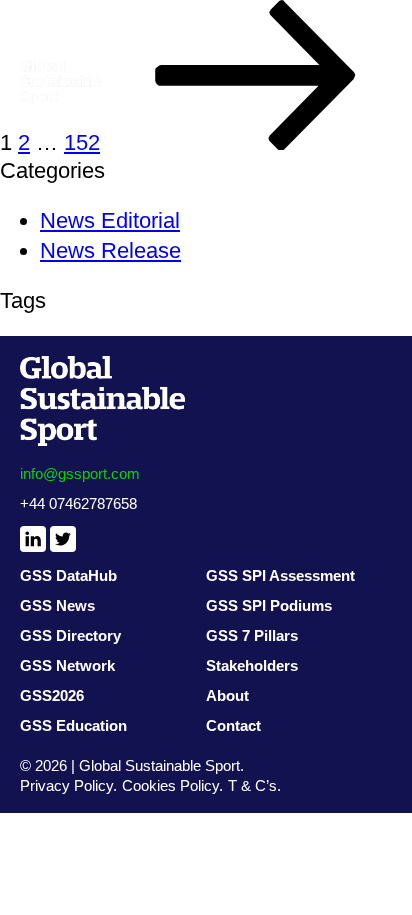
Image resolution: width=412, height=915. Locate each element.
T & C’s (252, 785)
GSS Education (73, 725)
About (227, 695)
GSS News (57, 605)
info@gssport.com (80, 473)
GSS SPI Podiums (269, 605)
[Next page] (256, 142)
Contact (233, 725)
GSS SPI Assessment (280, 575)
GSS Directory (70, 635)
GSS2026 (52, 695)
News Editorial (110, 220)
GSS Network (67, 665)
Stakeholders (252, 665)
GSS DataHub (68, 575)
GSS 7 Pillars (252, 635)
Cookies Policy (170, 785)
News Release (110, 250)
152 (82, 142)
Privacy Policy (66, 785)
